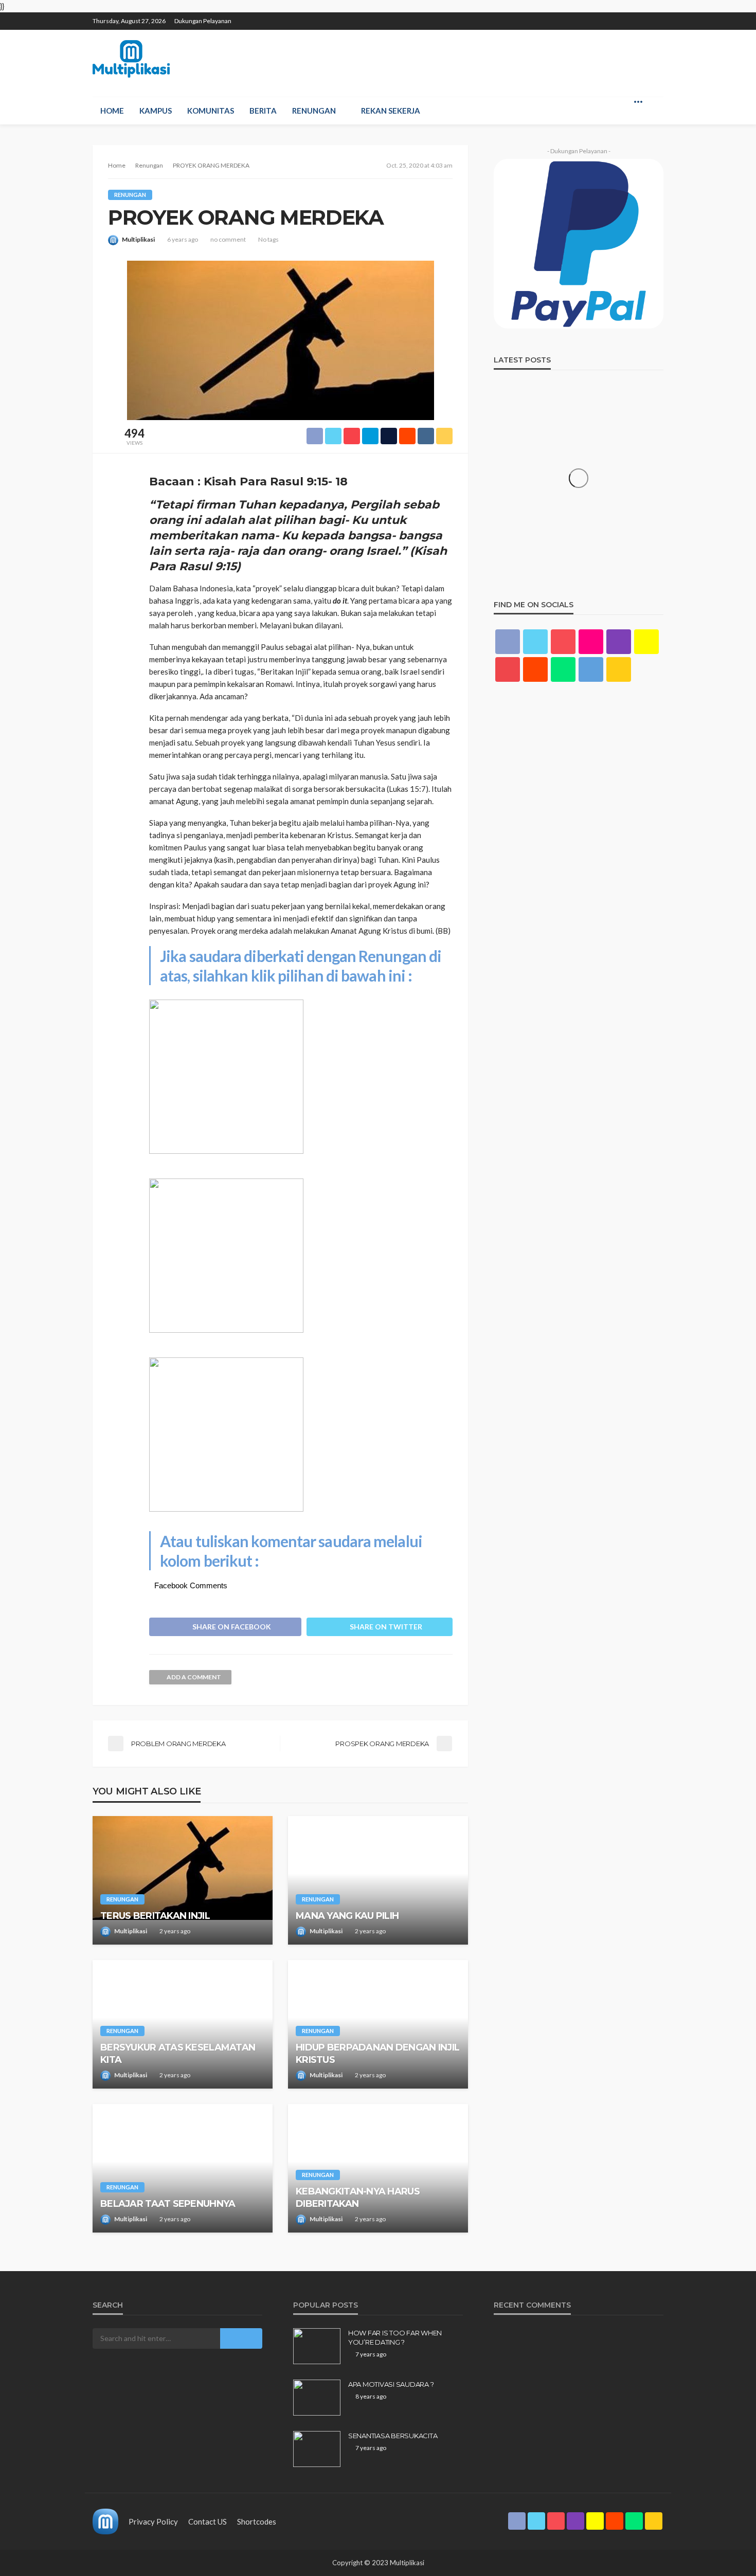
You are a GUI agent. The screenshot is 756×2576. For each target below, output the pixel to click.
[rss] (657, 16)
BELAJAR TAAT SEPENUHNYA (168, 2204)
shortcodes (257, 2521)
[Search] (655, 101)
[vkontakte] (591, 669)
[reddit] (630, 16)
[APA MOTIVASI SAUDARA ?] (317, 2398)
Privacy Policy (153, 2521)
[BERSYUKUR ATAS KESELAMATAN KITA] (183, 2024)
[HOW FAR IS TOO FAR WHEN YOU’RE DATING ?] (317, 2346)
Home (112, 111)
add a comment (194, 1677)
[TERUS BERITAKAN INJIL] (183, 1880)
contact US (208, 2521)
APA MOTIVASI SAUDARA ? (391, 2384)
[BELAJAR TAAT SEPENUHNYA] (183, 2168)
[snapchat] (617, 16)
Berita (263, 111)
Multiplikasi (138, 239)
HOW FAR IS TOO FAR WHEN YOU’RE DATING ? (395, 2337)
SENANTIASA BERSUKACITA (393, 2436)
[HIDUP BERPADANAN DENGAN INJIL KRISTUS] (378, 2024)
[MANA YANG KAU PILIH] (378, 1880)
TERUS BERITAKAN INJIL (155, 1916)
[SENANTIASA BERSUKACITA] (317, 2449)
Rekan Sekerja (391, 111)
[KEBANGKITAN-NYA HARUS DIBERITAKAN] (378, 2168)
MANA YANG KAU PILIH (347, 1916)
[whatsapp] (643, 16)
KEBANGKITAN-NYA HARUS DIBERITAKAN (358, 2197)
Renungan (314, 111)
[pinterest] (590, 16)
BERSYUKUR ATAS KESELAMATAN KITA (178, 2053)
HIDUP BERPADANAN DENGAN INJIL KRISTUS (377, 2053)
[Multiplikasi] (131, 59)
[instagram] (603, 16)
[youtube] (508, 669)
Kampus (156, 111)
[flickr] (591, 642)
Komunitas (211, 111)
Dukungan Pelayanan (203, 21)
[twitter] (577, 16)
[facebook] (563, 16)
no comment (228, 239)
